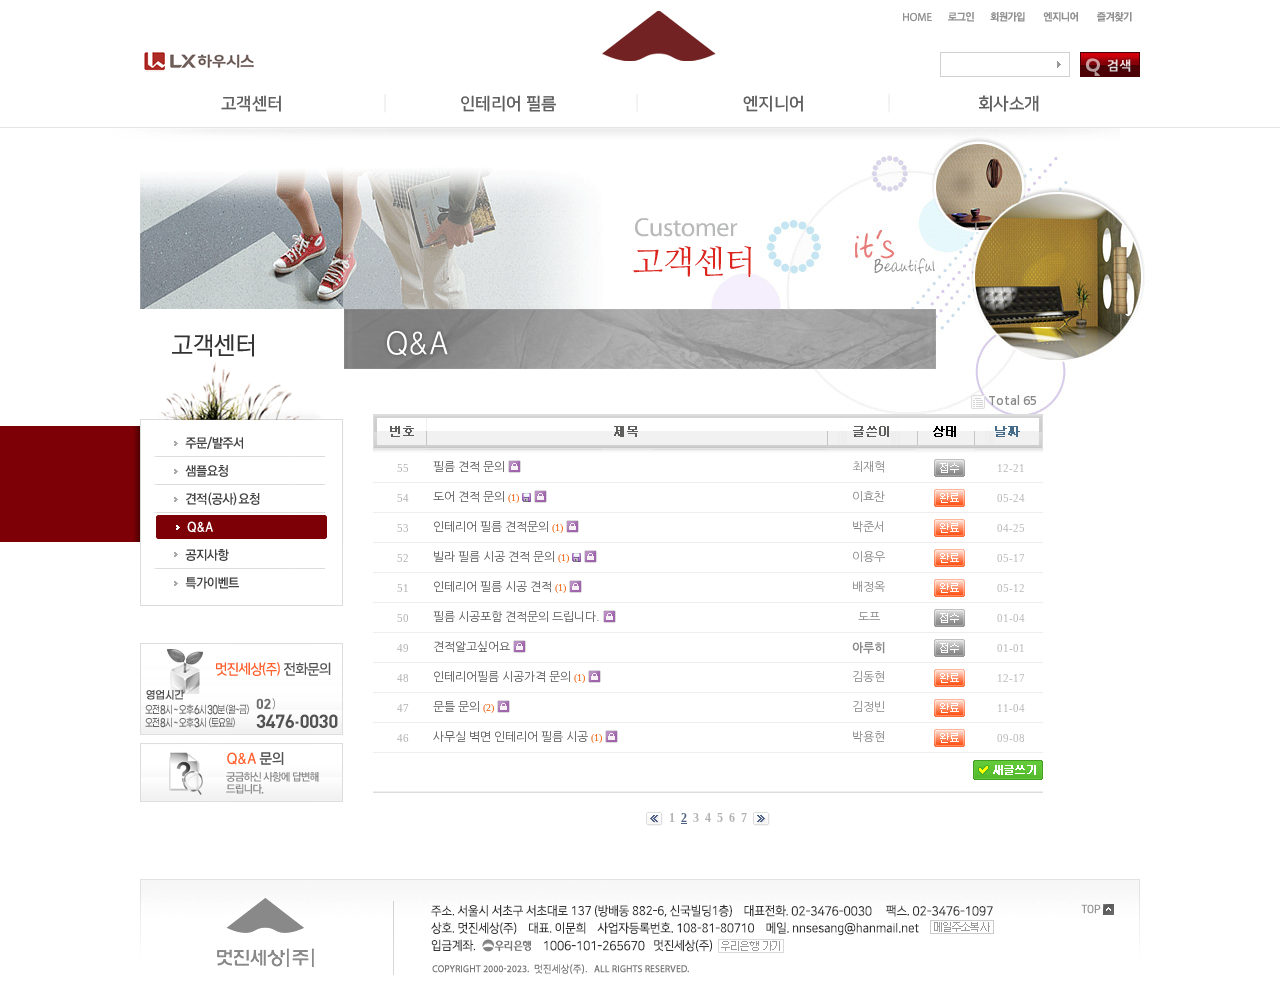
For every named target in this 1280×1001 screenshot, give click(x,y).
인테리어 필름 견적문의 (491, 527)
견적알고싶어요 (471, 647)
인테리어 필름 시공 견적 (492, 587)
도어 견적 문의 (469, 497)
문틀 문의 (456, 707)
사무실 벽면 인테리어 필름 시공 (510, 737)
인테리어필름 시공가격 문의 (502, 677)
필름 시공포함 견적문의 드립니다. (516, 617)
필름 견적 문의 (469, 467)
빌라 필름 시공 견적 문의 (494, 557)
